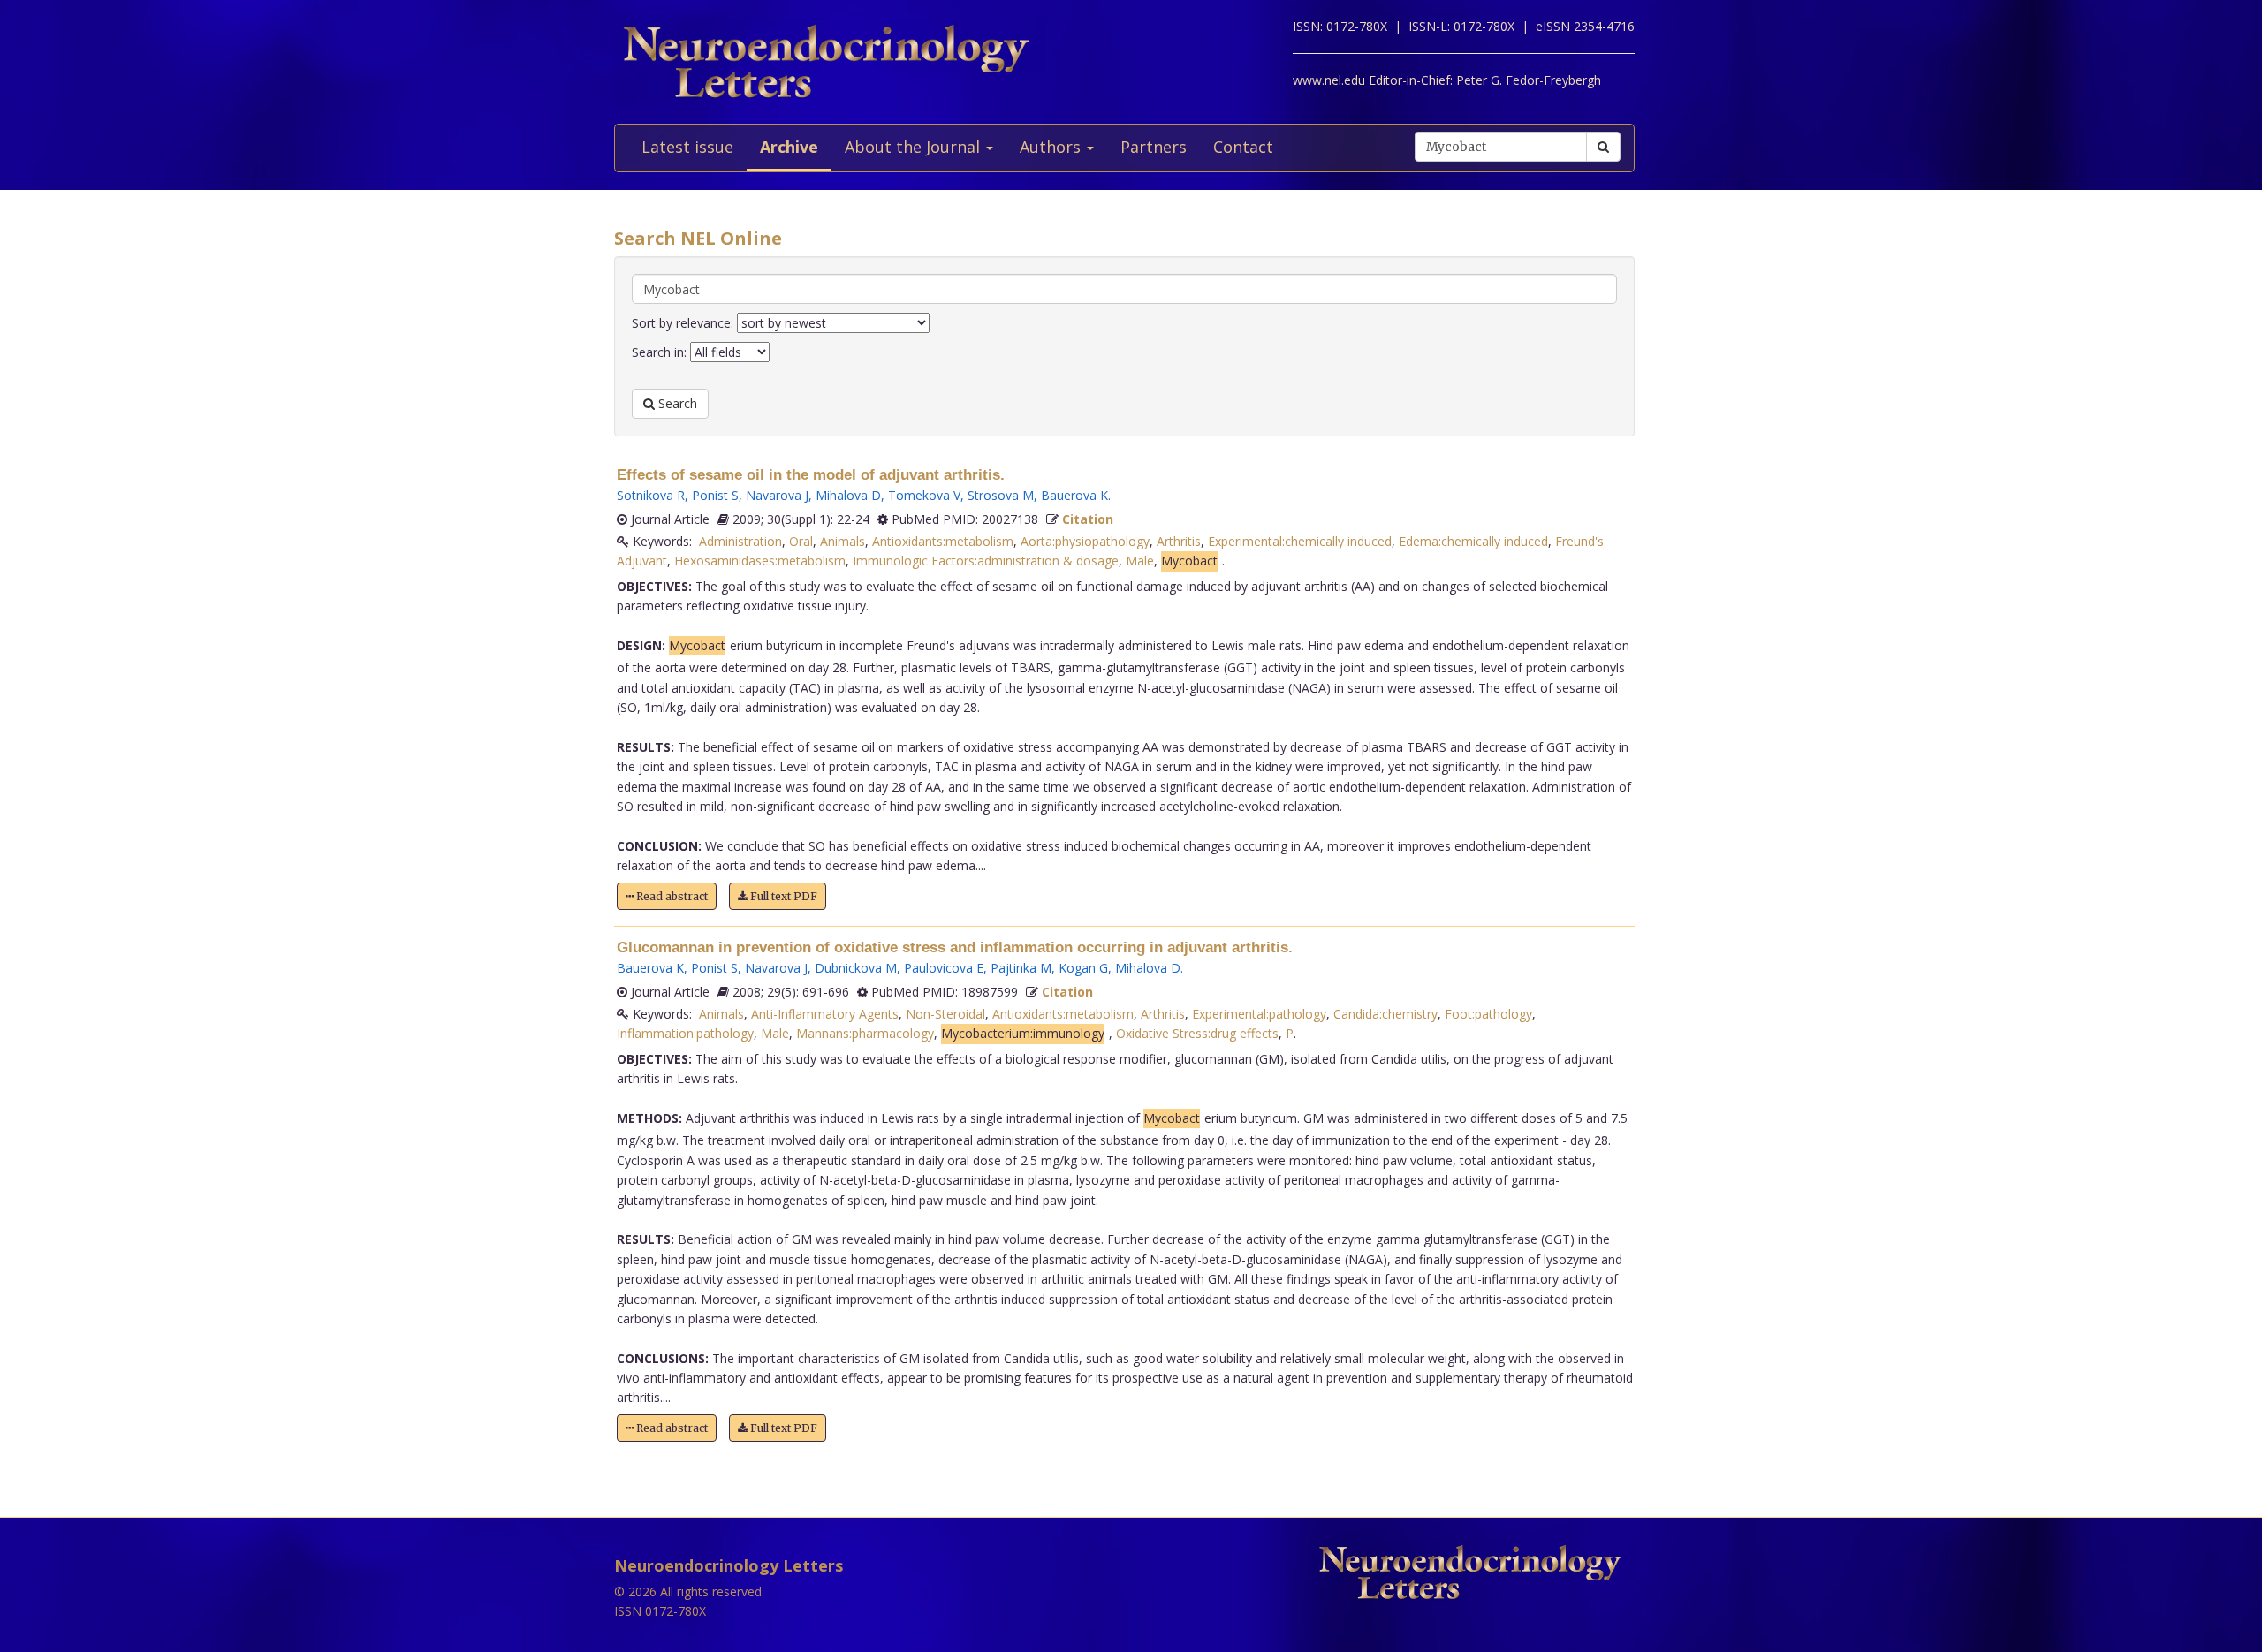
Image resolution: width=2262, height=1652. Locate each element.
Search (676, 403)
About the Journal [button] (915, 147)
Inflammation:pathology (685, 1033)
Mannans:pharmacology (865, 1033)
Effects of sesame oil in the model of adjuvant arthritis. (811, 475)
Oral (801, 541)
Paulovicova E (944, 968)
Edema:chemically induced (1473, 541)
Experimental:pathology (1259, 1014)
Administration (740, 541)
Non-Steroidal (945, 1014)
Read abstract (671, 896)
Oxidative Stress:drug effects (1197, 1033)
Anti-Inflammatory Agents (825, 1014)
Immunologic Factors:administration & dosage (986, 561)
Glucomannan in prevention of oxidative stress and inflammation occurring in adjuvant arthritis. (955, 947)
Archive (789, 147)
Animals (843, 541)
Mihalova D (848, 495)
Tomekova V (924, 495)
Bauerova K (1074, 495)
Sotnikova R (651, 495)
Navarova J (777, 495)
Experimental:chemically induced (1300, 541)
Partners (1154, 147)
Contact (1243, 147)
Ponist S (715, 495)
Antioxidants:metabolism (943, 541)
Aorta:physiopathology (1085, 541)
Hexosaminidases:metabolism (760, 561)
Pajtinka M (1021, 968)
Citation (1088, 519)
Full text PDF (782, 896)
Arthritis (1179, 541)
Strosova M (1001, 495)
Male (1140, 561)
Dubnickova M (856, 968)
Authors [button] (1052, 147)
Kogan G (1083, 968)
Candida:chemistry (1385, 1014)
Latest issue (687, 147)
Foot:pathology (1488, 1014)
